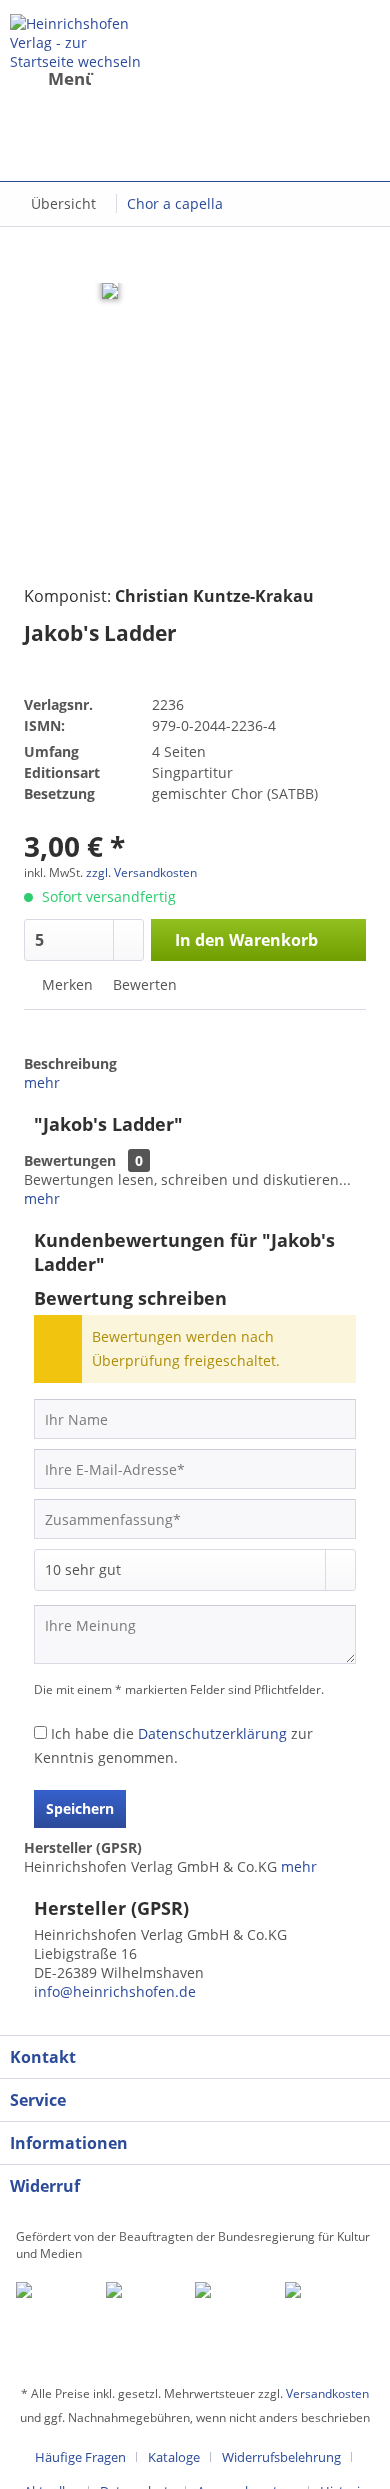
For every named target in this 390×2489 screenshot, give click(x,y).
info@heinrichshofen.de (115, 1991)
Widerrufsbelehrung (281, 2457)
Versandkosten (327, 2393)
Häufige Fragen (80, 2457)
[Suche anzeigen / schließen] (111, 95)
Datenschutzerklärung (212, 1733)
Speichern (80, 1808)
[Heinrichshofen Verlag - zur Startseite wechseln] (78, 42)
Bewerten (143, 984)
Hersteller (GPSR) (83, 1847)
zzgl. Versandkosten (141, 872)
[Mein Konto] (209, 95)
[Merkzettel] (160, 95)
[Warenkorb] (202, 135)
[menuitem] (72, 95)
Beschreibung (70, 1063)
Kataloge (174, 2457)
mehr (42, 1082)
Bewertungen (70, 1160)
